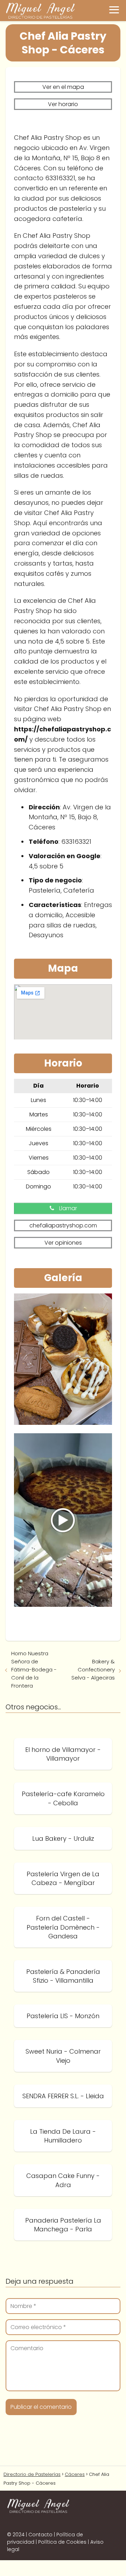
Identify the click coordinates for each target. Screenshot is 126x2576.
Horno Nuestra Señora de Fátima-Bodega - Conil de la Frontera (34, 1669)
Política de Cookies (62, 2542)
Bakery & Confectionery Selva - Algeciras (93, 1669)
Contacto (40, 2535)
